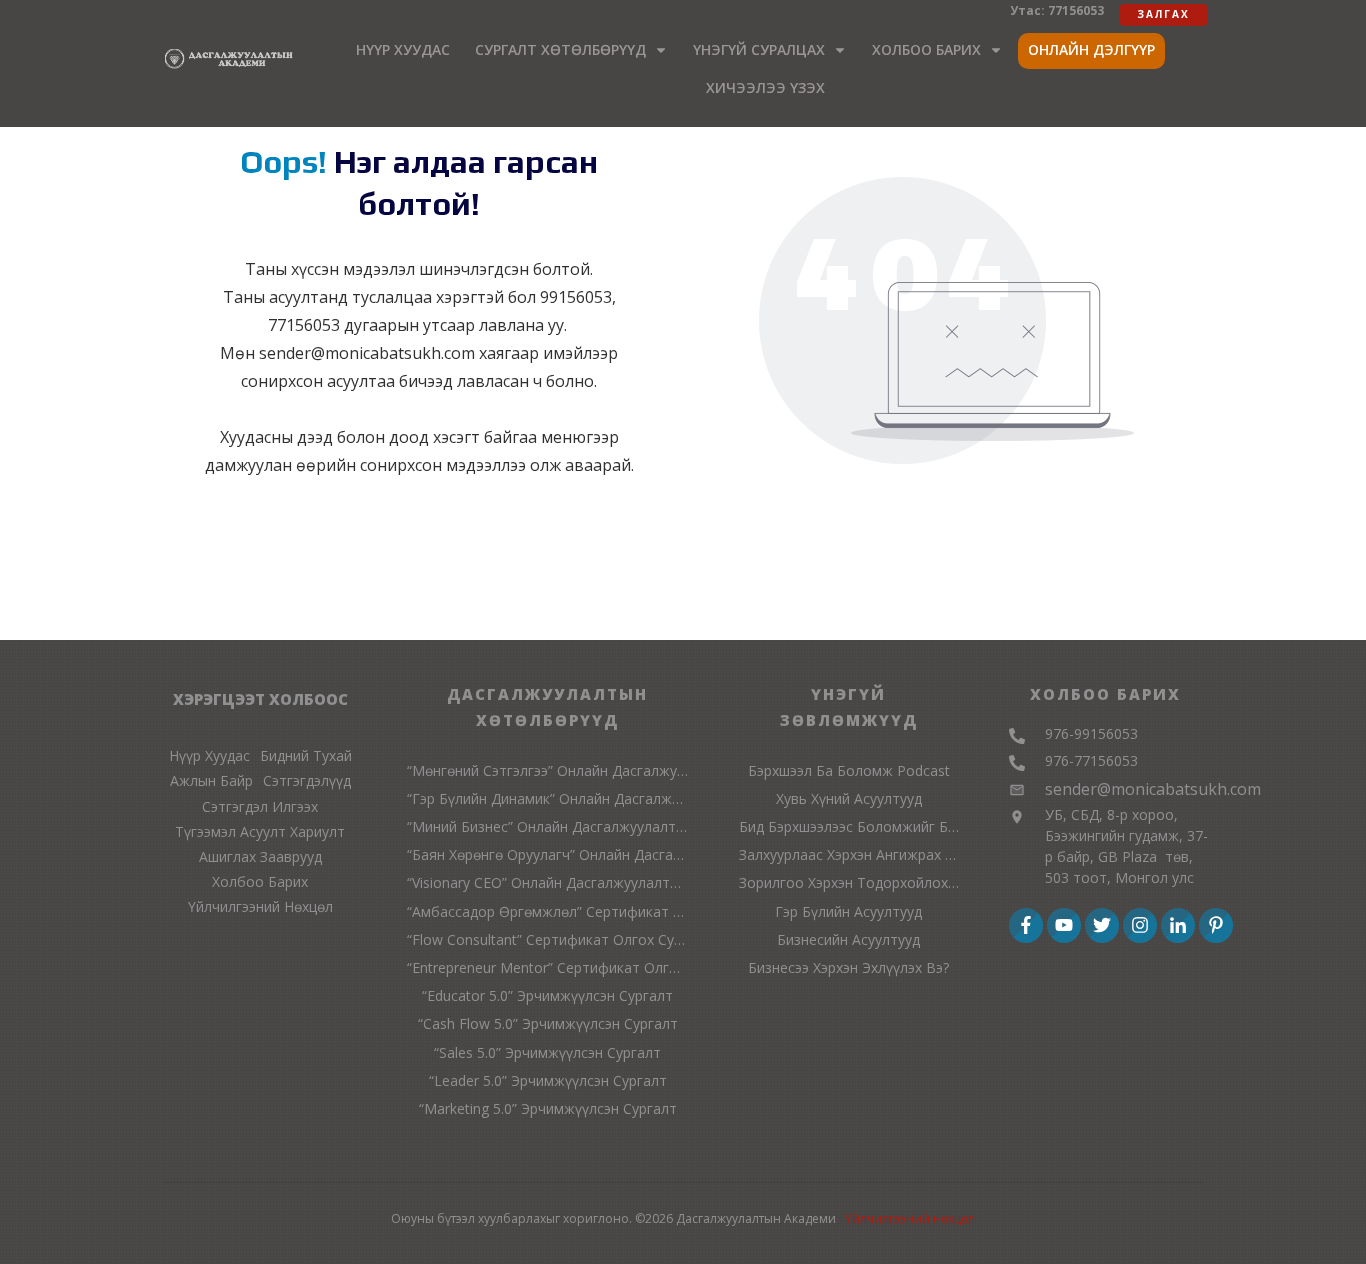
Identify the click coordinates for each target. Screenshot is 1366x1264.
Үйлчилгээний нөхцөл (910, 1218)
